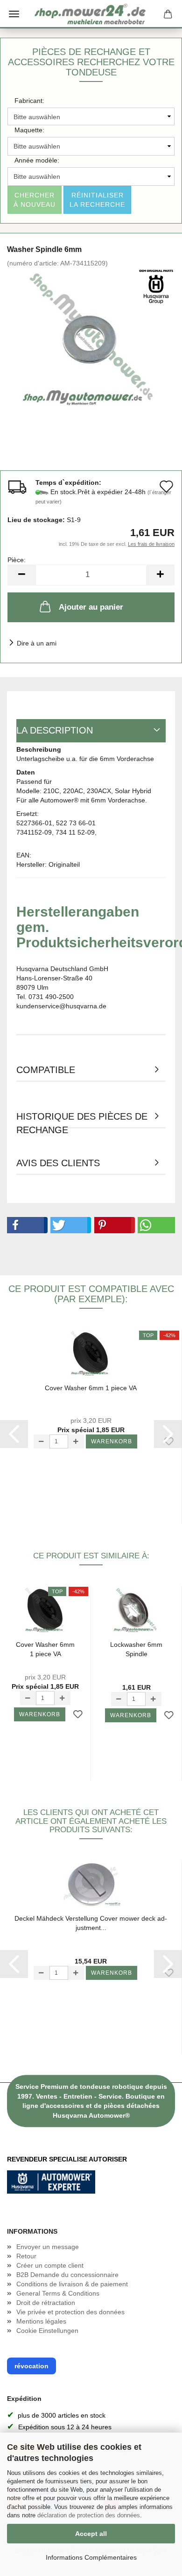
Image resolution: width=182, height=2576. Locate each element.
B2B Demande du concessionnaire (67, 2275)
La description (55, 730)
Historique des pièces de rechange (82, 1120)
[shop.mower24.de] (91, 14)
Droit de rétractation (46, 2303)
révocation (31, 2366)
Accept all (91, 2534)
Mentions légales (41, 2321)
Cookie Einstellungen (47, 2331)
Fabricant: (29, 101)
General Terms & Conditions (58, 2293)
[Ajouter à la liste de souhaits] (78, 1715)
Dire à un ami (37, 643)
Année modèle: (37, 160)
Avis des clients (58, 1163)
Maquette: (29, 130)
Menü (14, 14)
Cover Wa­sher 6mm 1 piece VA (91, 1388)
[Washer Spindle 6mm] (91, 337)
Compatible (46, 1070)
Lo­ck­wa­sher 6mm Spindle (136, 1649)
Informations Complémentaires (91, 2557)
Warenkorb (112, 1441)
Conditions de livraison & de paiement (72, 2284)
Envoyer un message (48, 2247)
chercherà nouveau (35, 200)
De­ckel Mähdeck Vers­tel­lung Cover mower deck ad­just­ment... (91, 1923)
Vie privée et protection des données (70, 2312)
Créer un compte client (50, 2265)
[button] (25, 1225)
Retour (26, 2256)
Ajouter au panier (91, 607)
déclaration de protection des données (89, 2515)
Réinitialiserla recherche (97, 200)
